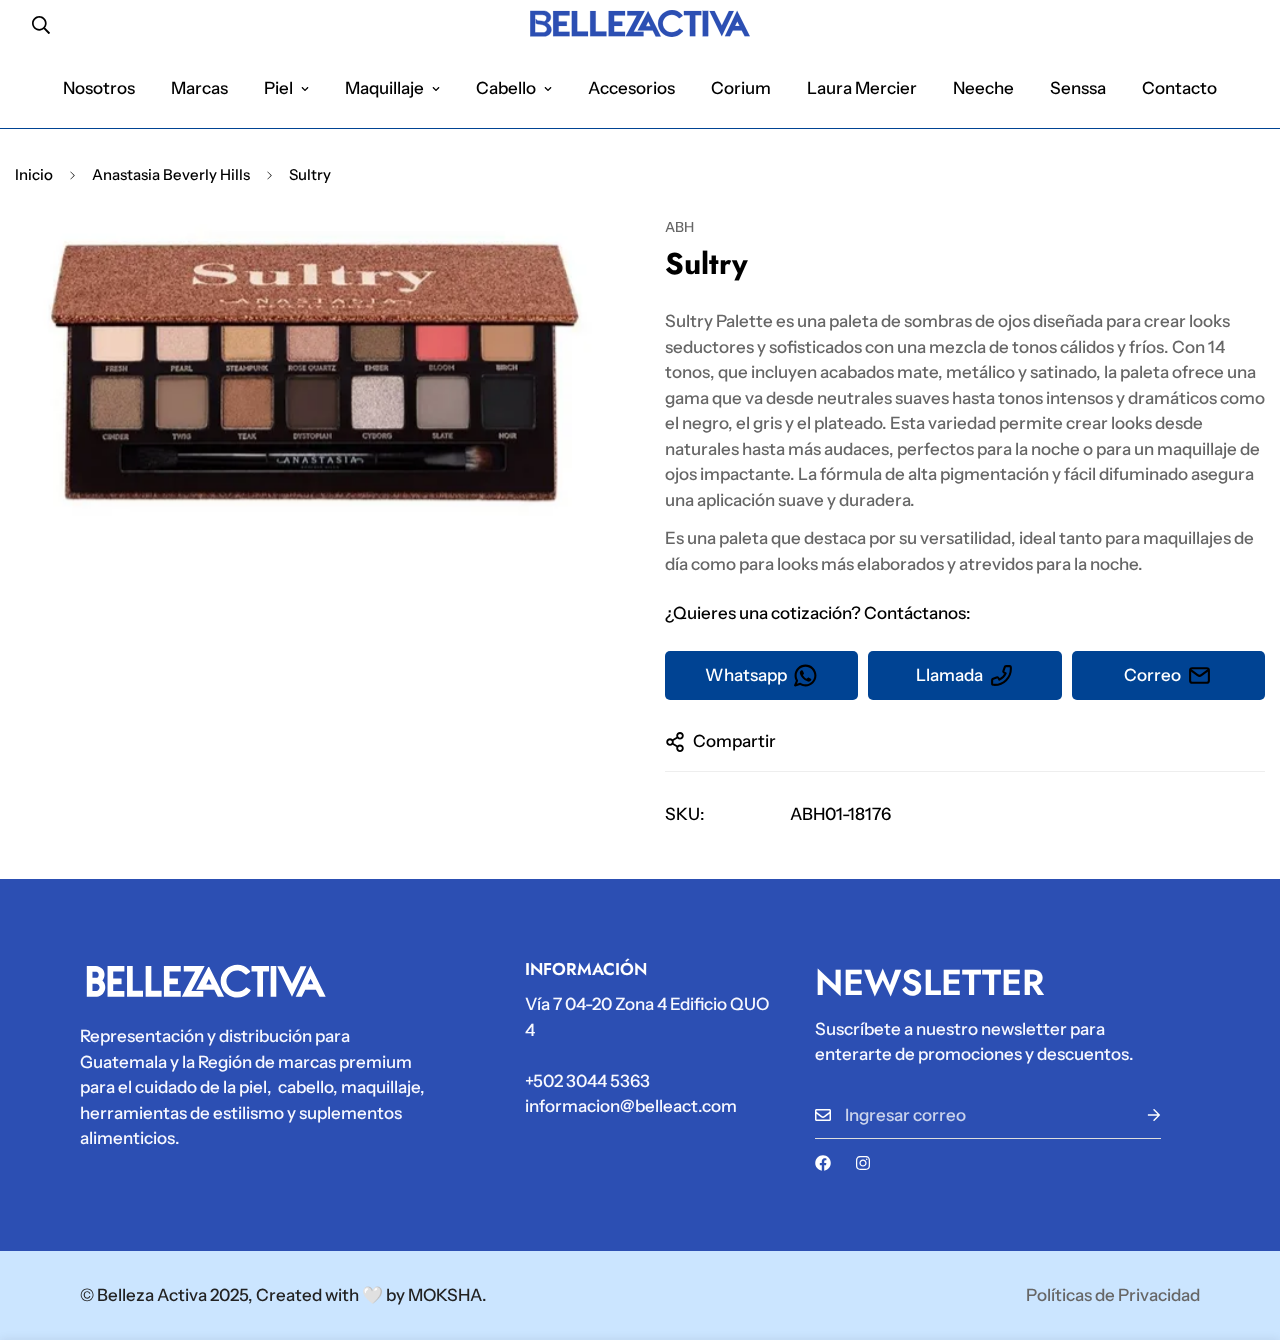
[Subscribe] (1138, 1115)
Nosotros (99, 88)
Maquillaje (384, 88)
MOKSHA (445, 1295)
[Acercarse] (572, 259)
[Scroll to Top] (1241, 1231)
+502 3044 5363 (587, 1081)
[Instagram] (863, 1163)
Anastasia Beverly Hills (171, 174)
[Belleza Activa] (640, 25)
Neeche (983, 88)
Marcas (199, 88)
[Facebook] (823, 1163)
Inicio (34, 174)
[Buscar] (41, 25)
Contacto (1179, 88)
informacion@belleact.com (631, 1106)
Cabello (506, 88)
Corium (741, 88)
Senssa (1078, 88)
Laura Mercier (862, 88)
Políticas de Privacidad (1113, 1295)
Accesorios (631, 88)
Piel (278, 88)
